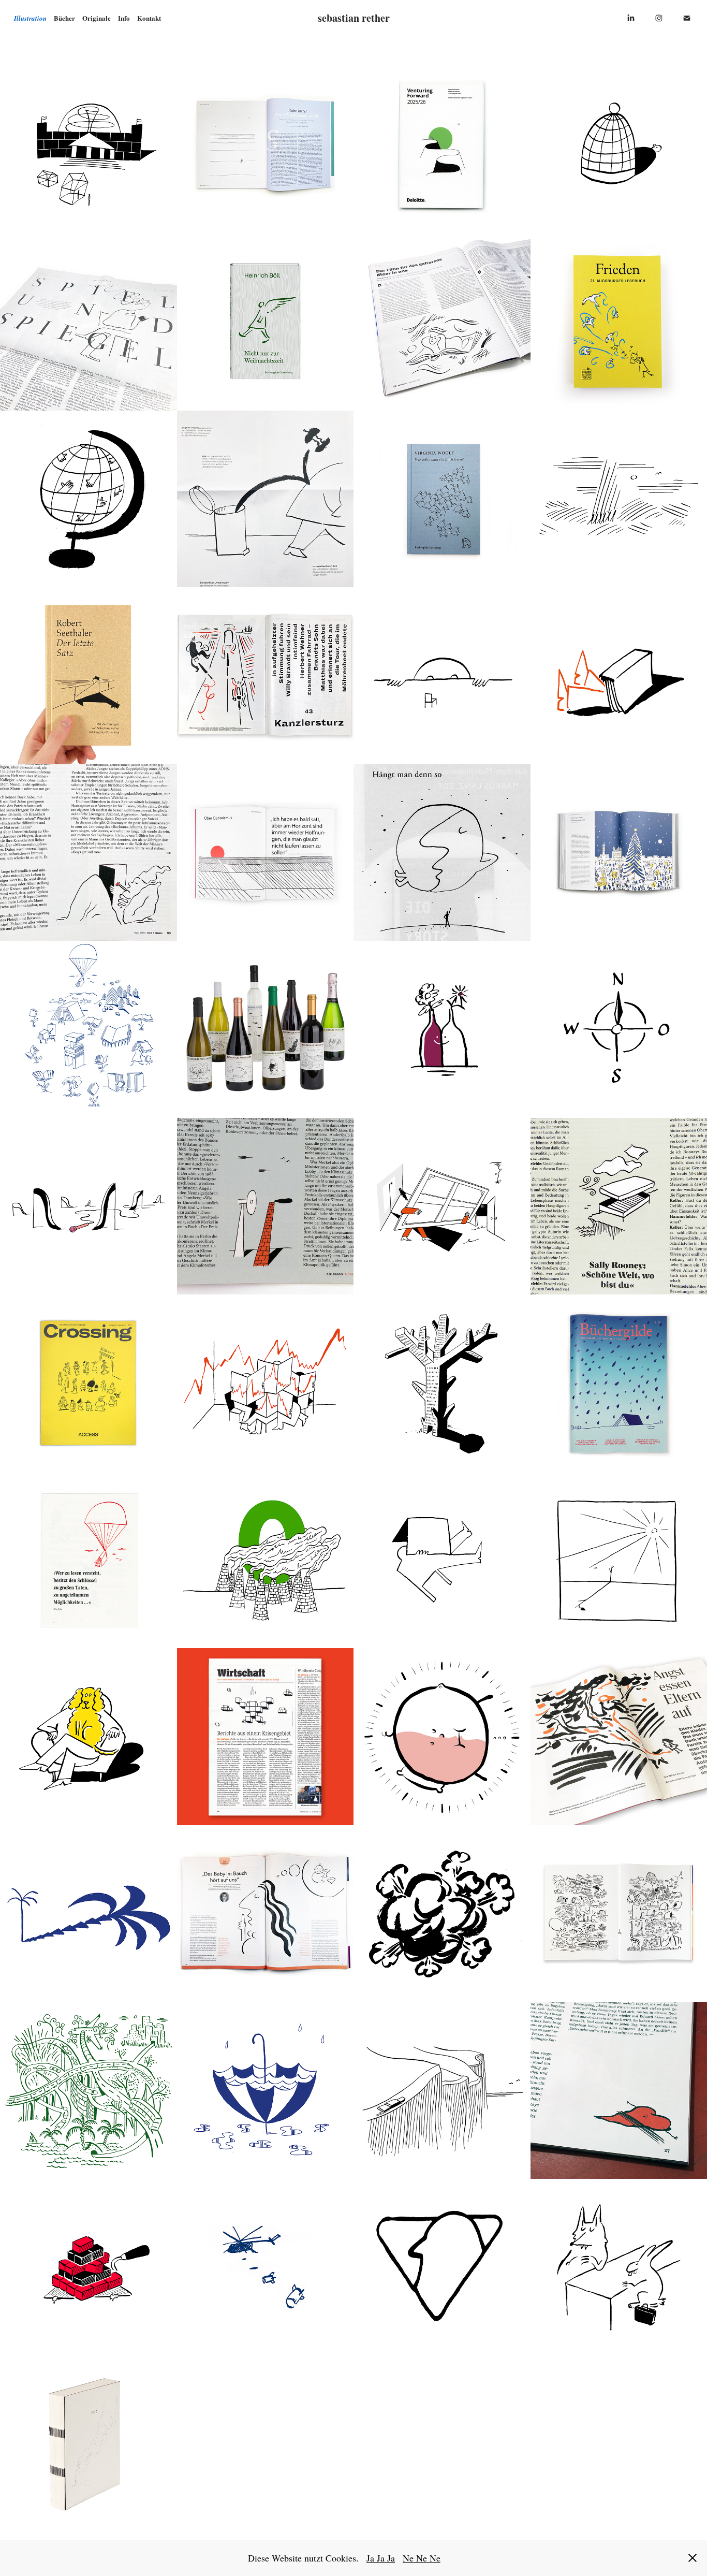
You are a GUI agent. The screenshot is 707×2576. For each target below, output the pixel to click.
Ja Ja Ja (381, 2558)
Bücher (64, 18)
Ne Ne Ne (422, 2558)
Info (124, 18)
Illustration (30, 18)
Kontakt (149, 18)
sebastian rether (354, 18)
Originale (97, 18)
